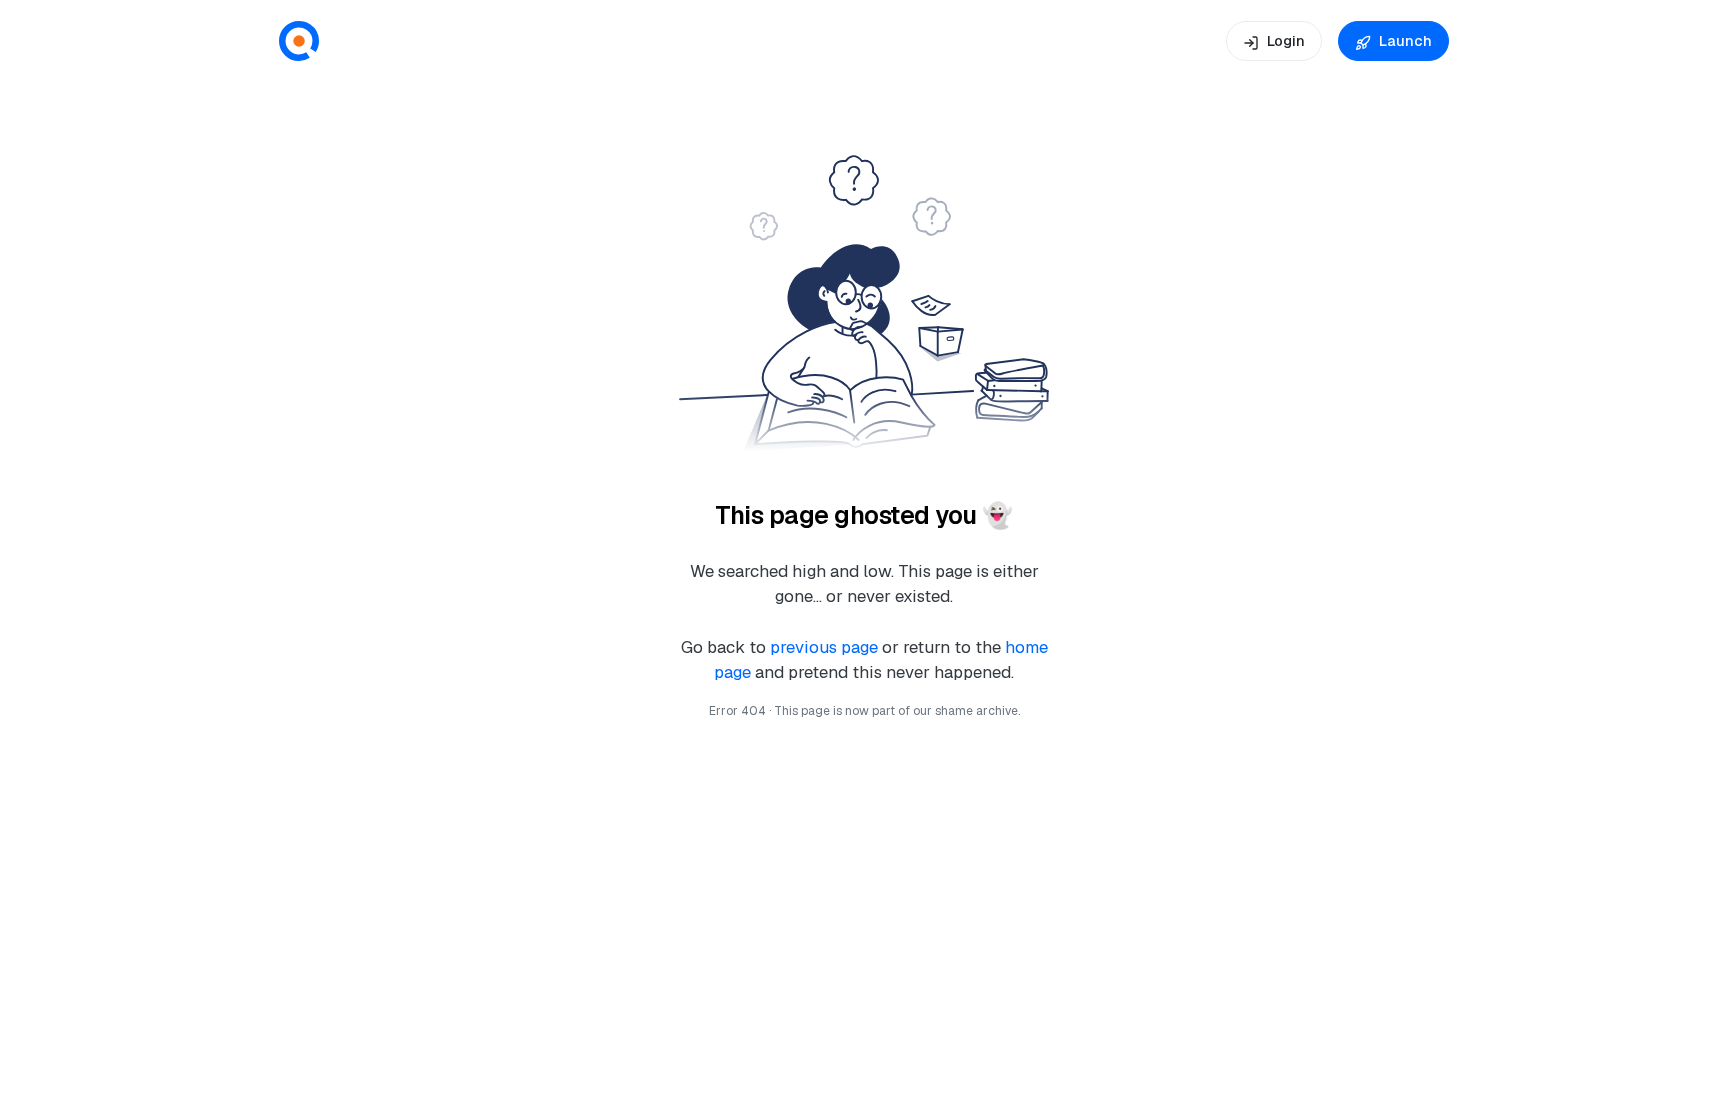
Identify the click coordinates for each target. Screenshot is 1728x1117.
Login (1286, 40)
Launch (1405, 40)
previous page (826, 647)
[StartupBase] (299, 41)
